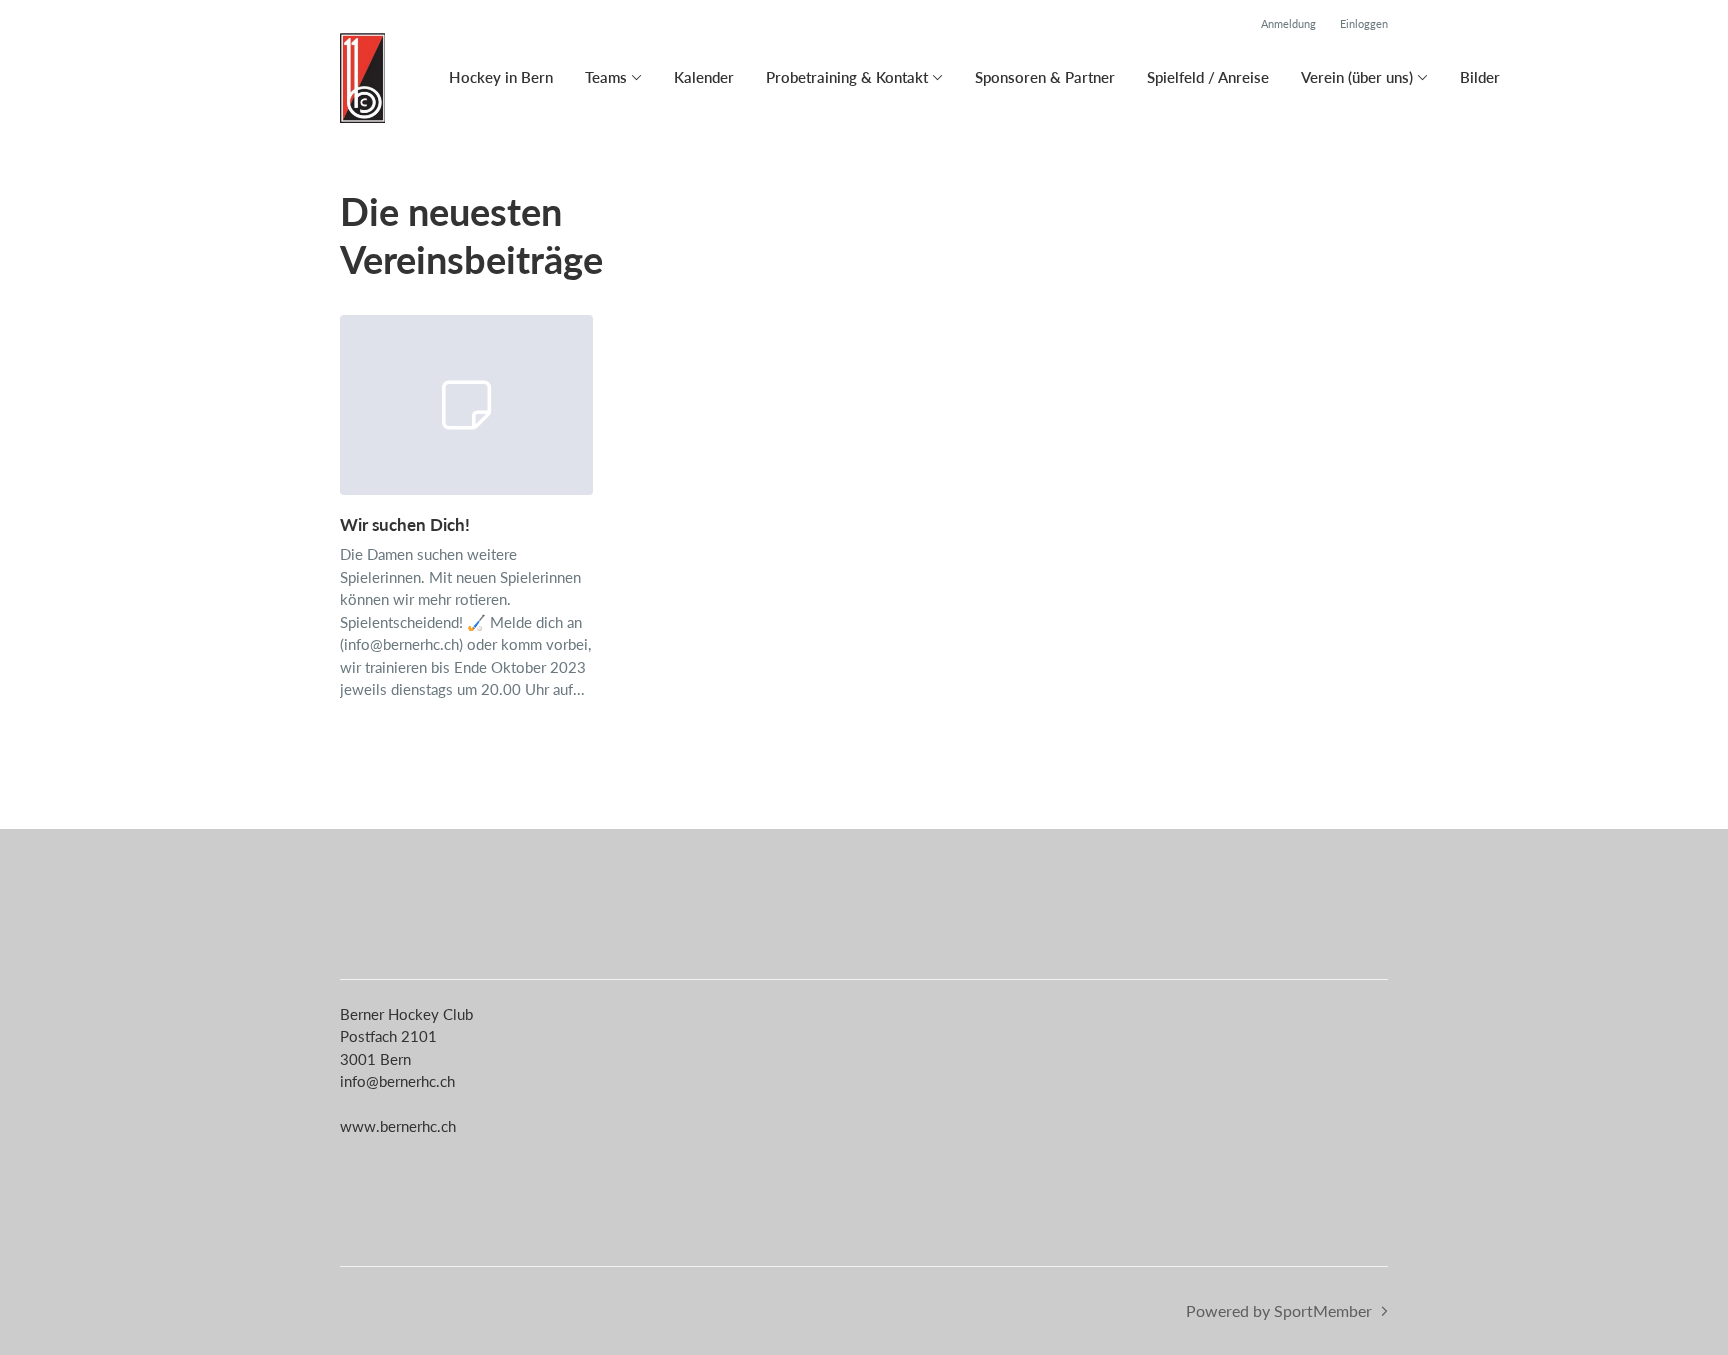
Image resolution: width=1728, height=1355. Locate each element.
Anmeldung (1288, 23)
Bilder (1480, 77)
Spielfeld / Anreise (1208, 77)
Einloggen (1364, 23)
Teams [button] (606, 77)
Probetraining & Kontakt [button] (847, 77)
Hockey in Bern (501, 77)
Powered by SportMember (1279, 1310)
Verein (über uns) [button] (1357, 77)
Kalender (704, 77)
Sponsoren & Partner (1045, 77)
